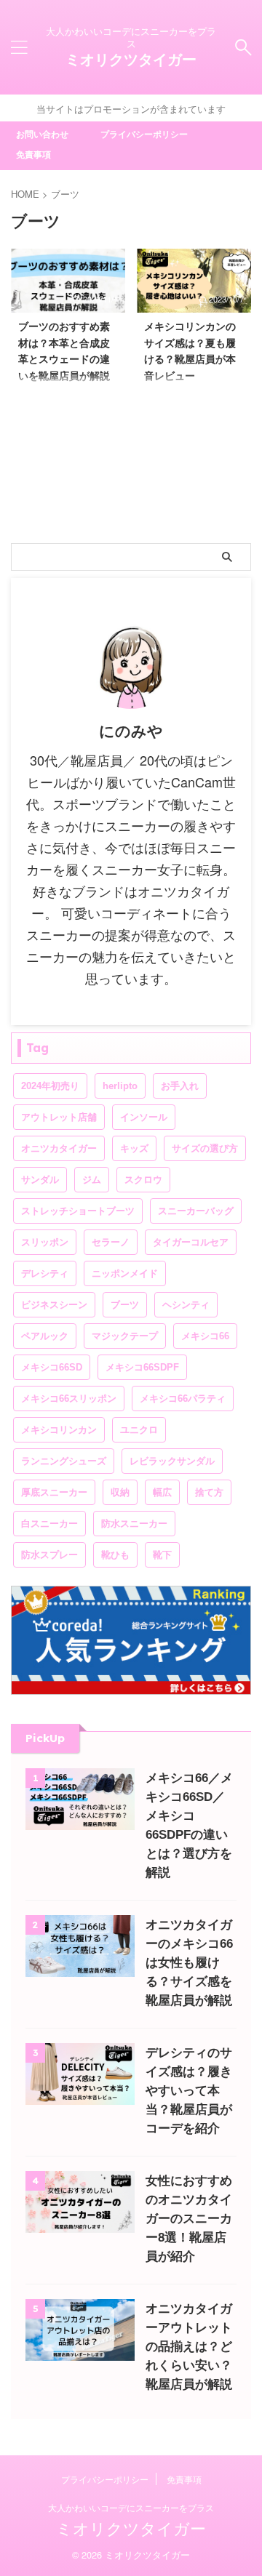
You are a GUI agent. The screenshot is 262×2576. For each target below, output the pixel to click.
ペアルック (45, 1336)
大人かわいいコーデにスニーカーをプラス (131, 2507)
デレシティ (45, 1273)
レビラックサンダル (172, 1461)
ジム (92, 1180)
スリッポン (45, 1242)
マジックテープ (125, 1336)
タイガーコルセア (191, 1242)
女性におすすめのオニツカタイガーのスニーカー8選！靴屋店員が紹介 (189, 2219)
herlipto (120, 1086)
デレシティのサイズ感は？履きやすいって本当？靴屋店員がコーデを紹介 (189, 2091)
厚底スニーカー (54, 1492)
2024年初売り (50, 1086)
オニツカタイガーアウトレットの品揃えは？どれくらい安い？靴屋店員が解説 (189, 2347)
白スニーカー (49, 1524)
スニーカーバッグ (196, 1211)
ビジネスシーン (54, 1305)
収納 (120, 1492)
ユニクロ (139, 1430)
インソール (144, 1117)
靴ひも (115, 1555)
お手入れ (180, 1086)
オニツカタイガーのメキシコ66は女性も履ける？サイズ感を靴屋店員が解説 (189, 1963)
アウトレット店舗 (59, 1117)
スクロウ (143, 1180)
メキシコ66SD (52, 1367)
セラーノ (111, 1242)
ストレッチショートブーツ (78, 1211)
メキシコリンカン (59, 1430)
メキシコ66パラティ (183, 1399)
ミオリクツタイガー (131, 59)
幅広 (162, 1492)
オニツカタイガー (59, 1148)
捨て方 (209, 1492)
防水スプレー (49, 1555)
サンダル (40, 1180)
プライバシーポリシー (144, 134)
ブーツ (125, 1305)
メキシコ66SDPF (142, 1367)
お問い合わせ (42, 134)
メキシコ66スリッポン (69, 1399)
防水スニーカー (134, 1524)
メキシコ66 (205, 1336)
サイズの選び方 (205, 1148)
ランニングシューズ (64, 1461)
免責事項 (33, 154)
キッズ (134, 1148)
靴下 (162, 1555)
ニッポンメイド (125, 1273)
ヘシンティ (186, 1305)
